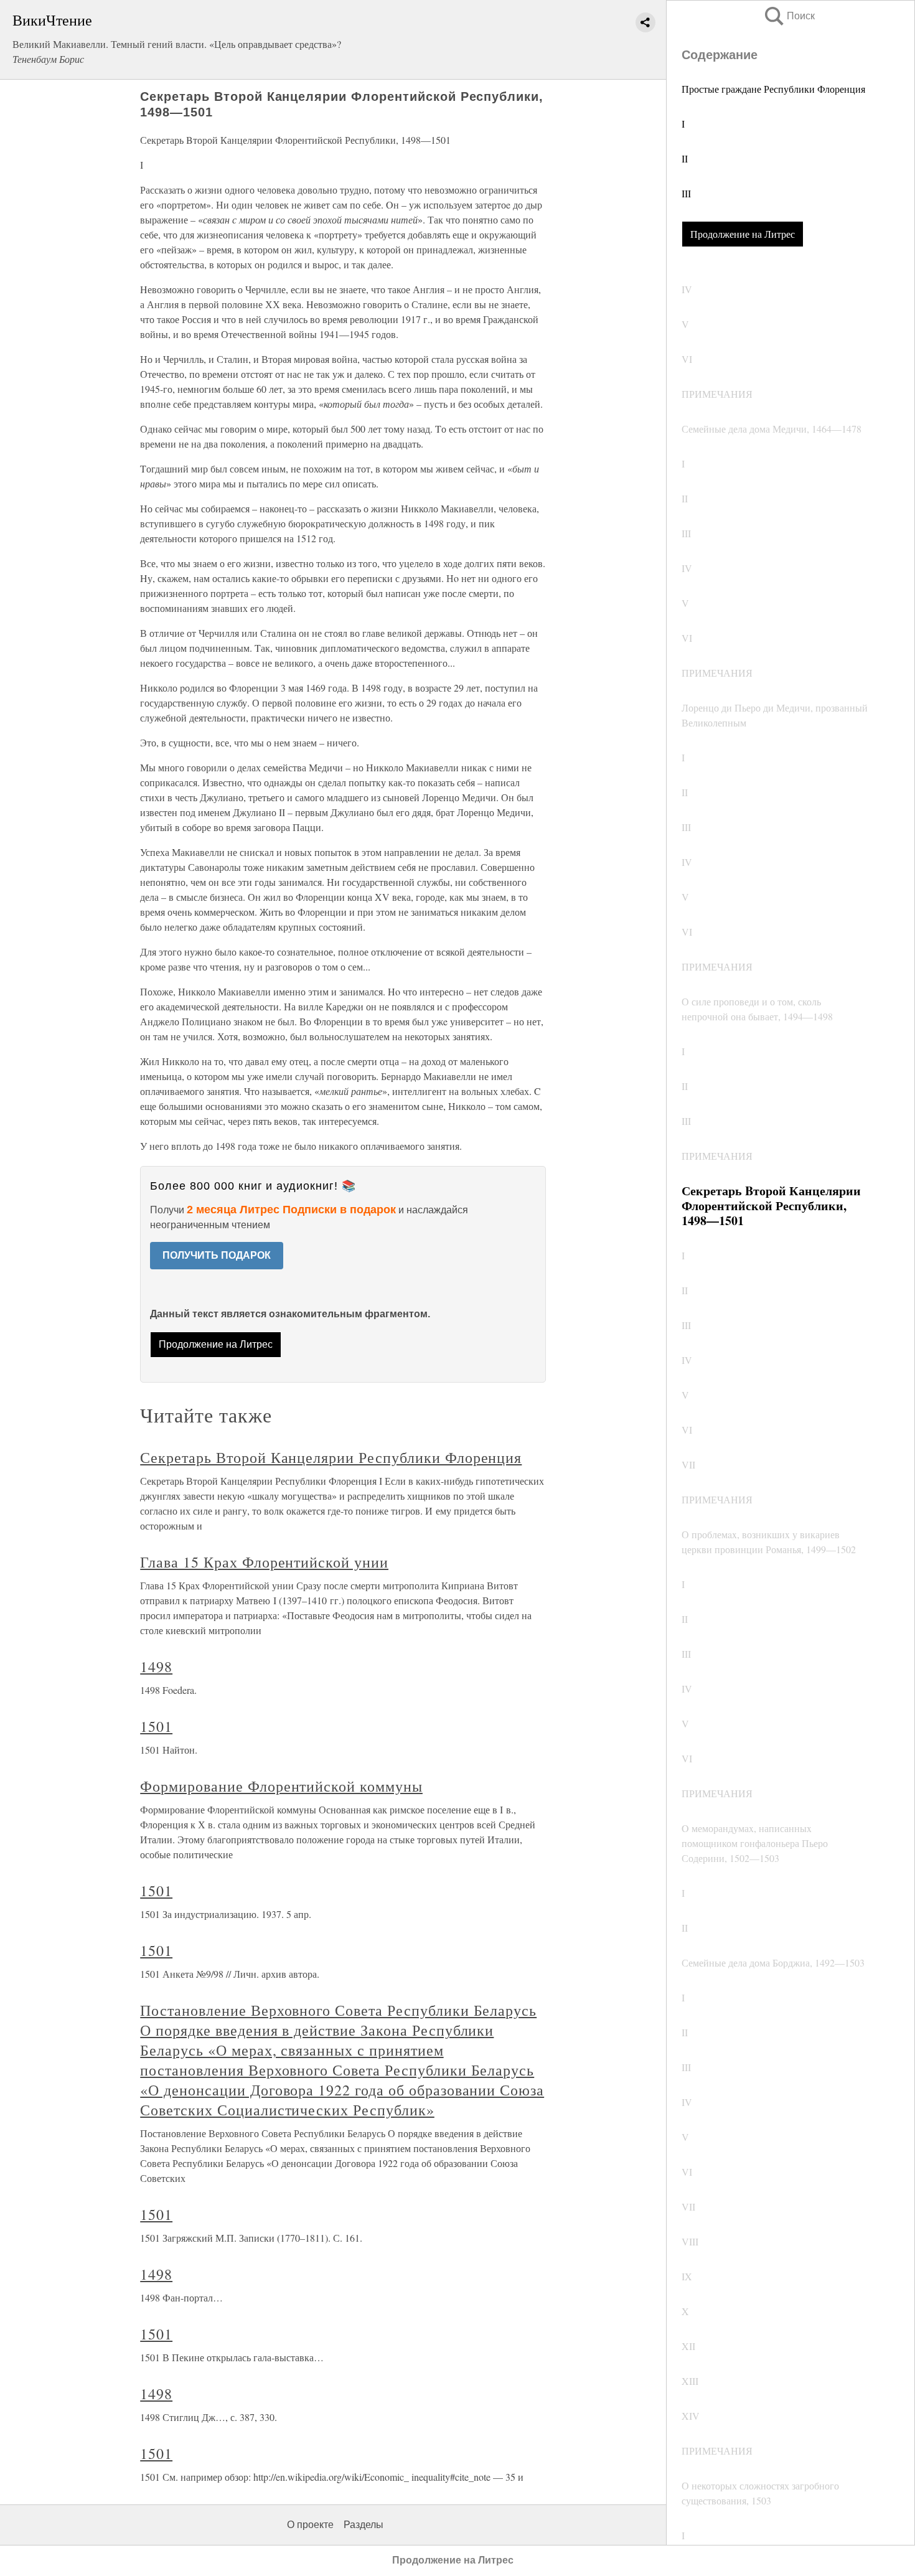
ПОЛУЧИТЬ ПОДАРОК (217, 1255)
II (685, 158)
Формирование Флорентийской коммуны (281, 1786)
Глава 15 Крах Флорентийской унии (264, 1562)
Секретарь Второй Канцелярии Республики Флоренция (331, 1457)
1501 (156, 1726)
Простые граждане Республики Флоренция (773, 89)
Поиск (789, 16)
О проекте (310, 2525)
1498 (156, 1666)
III (686, 193)
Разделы (364, 2525)
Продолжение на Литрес (743, 234)
